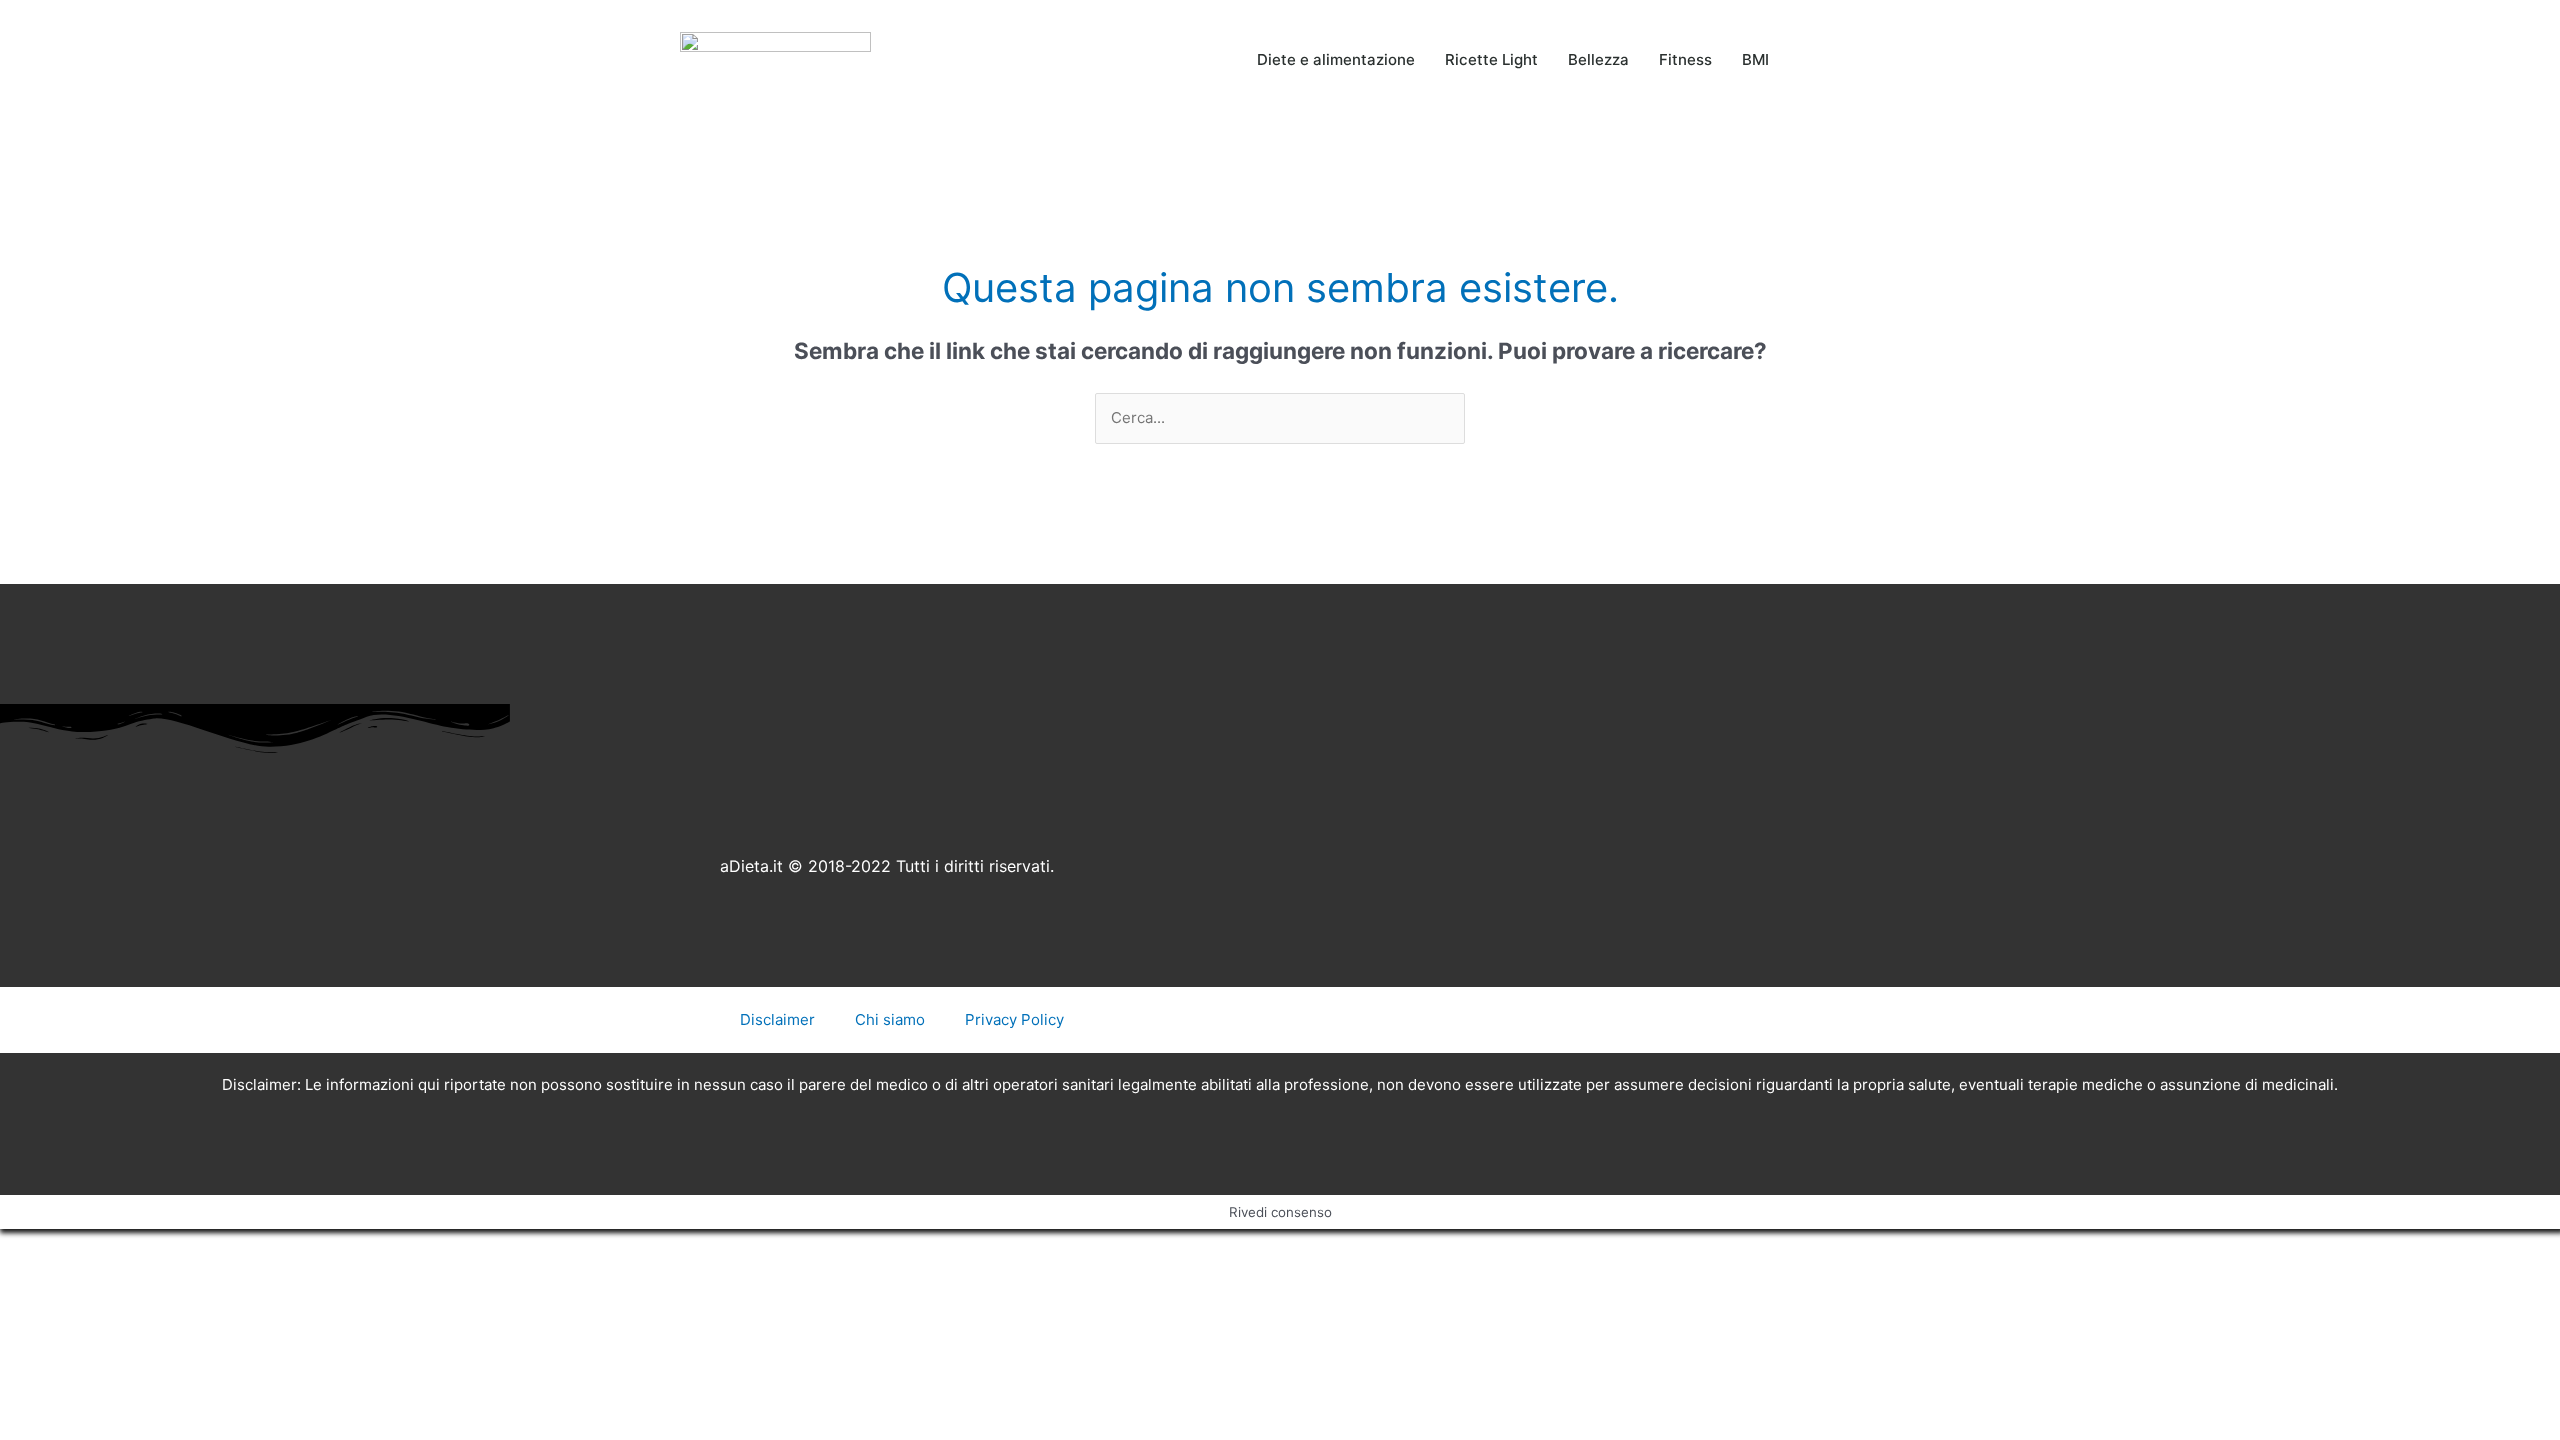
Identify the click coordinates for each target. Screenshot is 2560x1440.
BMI (1755, 59)
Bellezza (1598, 59)
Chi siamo (890, 1019)
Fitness (1685, 59)
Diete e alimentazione (1336, 59)
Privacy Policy (1014, 1019)
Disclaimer (777, 1019)
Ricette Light (1491, 59)
